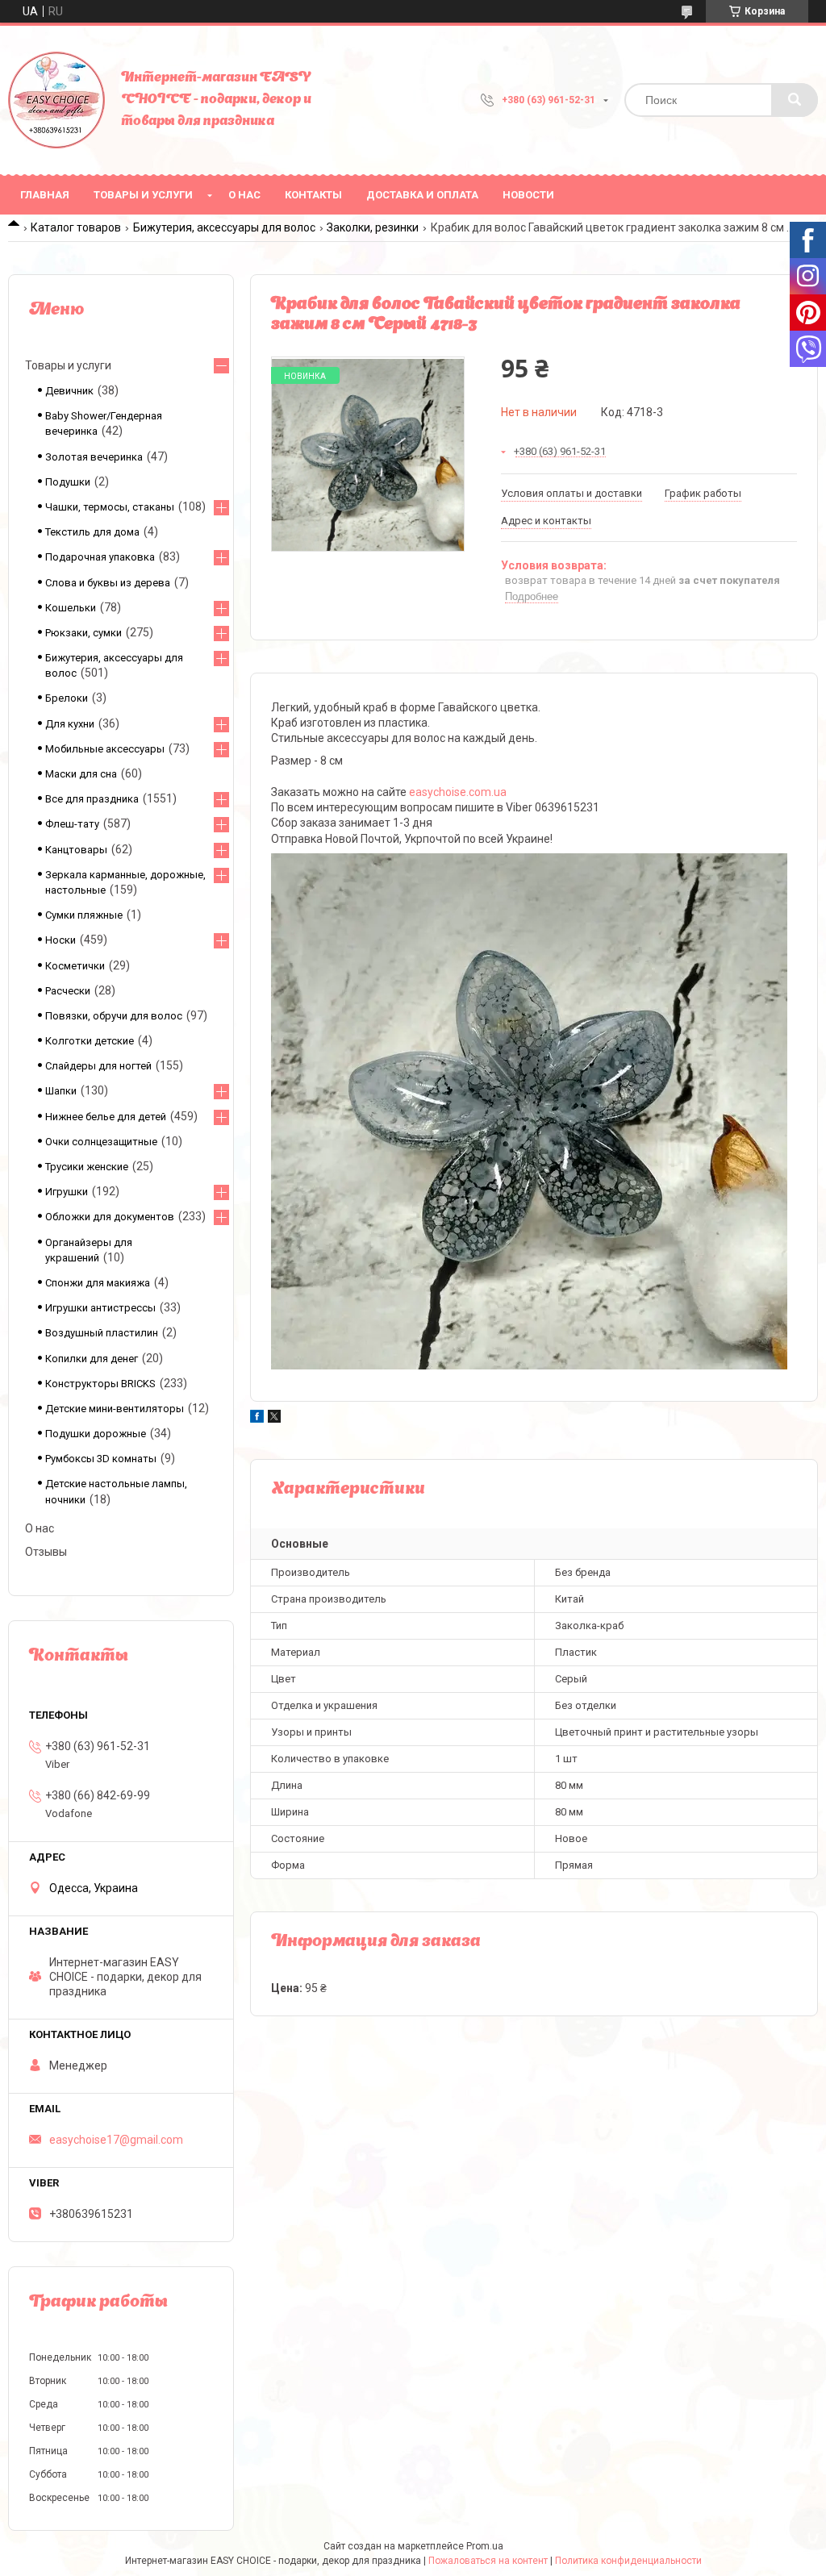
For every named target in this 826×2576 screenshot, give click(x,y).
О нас (244, 195)
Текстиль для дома (92, 532)
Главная (45, 195)
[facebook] (257, 1419)
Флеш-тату (72, 824)
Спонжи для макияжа (98, 1283)
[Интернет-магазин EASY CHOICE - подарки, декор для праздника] (56, 100)
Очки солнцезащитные (101, 1142)
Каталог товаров (76, 227)
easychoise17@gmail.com (116, 2140)
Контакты (313, 195)
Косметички (75, 966)
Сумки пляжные (84, 915)
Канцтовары (76, 850)
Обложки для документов (110, 1217)
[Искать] (795, 100)
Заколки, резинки (373, 227)
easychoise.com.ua (458, 792)
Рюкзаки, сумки (83, 633)
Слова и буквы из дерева (108, 583)
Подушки (68, 482)
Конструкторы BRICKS (100, 1384)
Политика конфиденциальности (628, 2561)
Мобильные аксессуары (105, 749)
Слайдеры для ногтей (98, 1066)
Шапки (61, 1091)
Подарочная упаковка (100, 557)
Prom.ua (485, 2546)
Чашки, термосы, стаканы (110, 507)
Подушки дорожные (96, 1434)
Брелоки (67, 698)
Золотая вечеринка (94, 457)
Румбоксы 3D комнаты (101, 1459)
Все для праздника (92, 799)
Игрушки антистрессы (100, 1308)
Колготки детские (90, 1041)
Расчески (68, 991)
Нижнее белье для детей (106, 1117)
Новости (528, 195)
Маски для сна (81, 774)
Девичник (69, 391)
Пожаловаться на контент (488, 2561)
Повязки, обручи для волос (114, 1016)
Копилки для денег (92, 1359)
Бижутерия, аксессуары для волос (224, 227)
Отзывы (46, 1552)
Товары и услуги (143, 195)
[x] (274, 1419)
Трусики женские (87, 1167)
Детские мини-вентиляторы (115, 1409)
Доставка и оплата (422, 195)
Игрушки (67, 1192)
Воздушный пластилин (102, 1333)
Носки (60, 940)
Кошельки (71, 608)
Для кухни (70, 724)
